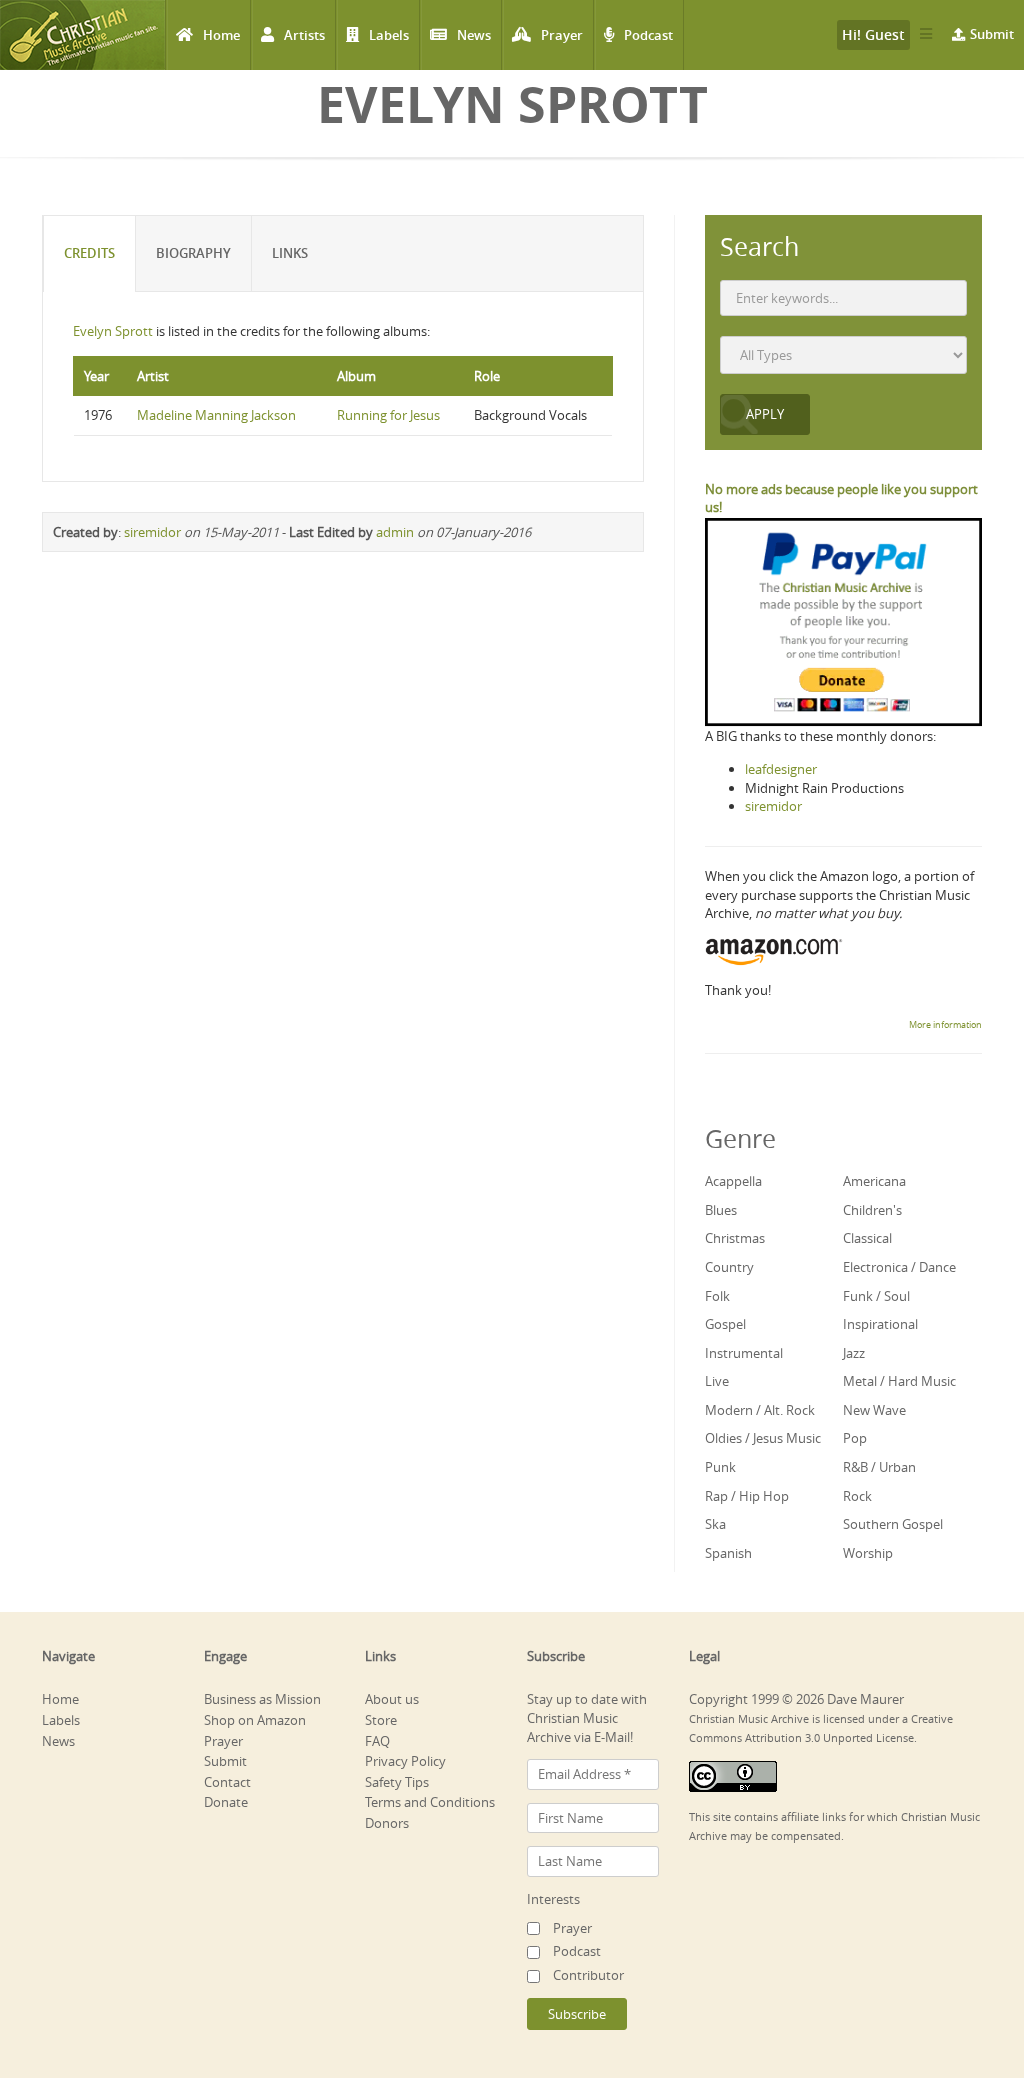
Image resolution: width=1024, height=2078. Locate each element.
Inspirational (880, 1324)
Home (221, 35)
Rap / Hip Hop (747, 1496)
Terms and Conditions (430, 1802)
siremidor (152, 532)
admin (395, 532)
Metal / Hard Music (899, 1381)
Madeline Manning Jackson (216, 415)
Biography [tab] (193, 253)
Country (729, 1267)
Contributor (588, 1975)
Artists (304, 35)
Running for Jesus (388, 415)
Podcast (648, 35)
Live (717, 1381)
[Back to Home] (82, 35)
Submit (992, 34)
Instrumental (744, 1353)
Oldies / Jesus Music (763, 1438)
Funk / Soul (876, 1296)
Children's (872, 1210)
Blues (721, 1210)
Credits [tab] (89, 253)
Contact (227, 1782)
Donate (226, 1802)
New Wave (874, 1410)
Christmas (735, 1238)
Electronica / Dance (899, 1267)
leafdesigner (781, 769)
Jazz (854, 1353)
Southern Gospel (893, 1524)
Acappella (733, 1181)
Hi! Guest (873, 34)
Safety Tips (397, 1782)
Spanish (728, 1553)
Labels (389, 35)
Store (381, 1720)
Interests (553, 1899)
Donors (387, 1823)
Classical (867, 1238)
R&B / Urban (879, 1467)
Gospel (725, 1324)
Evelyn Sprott (113, 331)
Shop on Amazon (255, 1720)
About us (392, 1699)
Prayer (562, 35)
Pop (855, 1438)
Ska (715, 1524)
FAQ (377, 1741)
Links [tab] (290, 253)
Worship (868, 1553)
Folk (717, 1296)
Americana (874, 1181)
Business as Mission (262, 1699)
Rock (857, 1496)
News (474, 35)
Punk (720, 1467)
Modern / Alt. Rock (760, 1410)
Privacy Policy (405, 1761)
